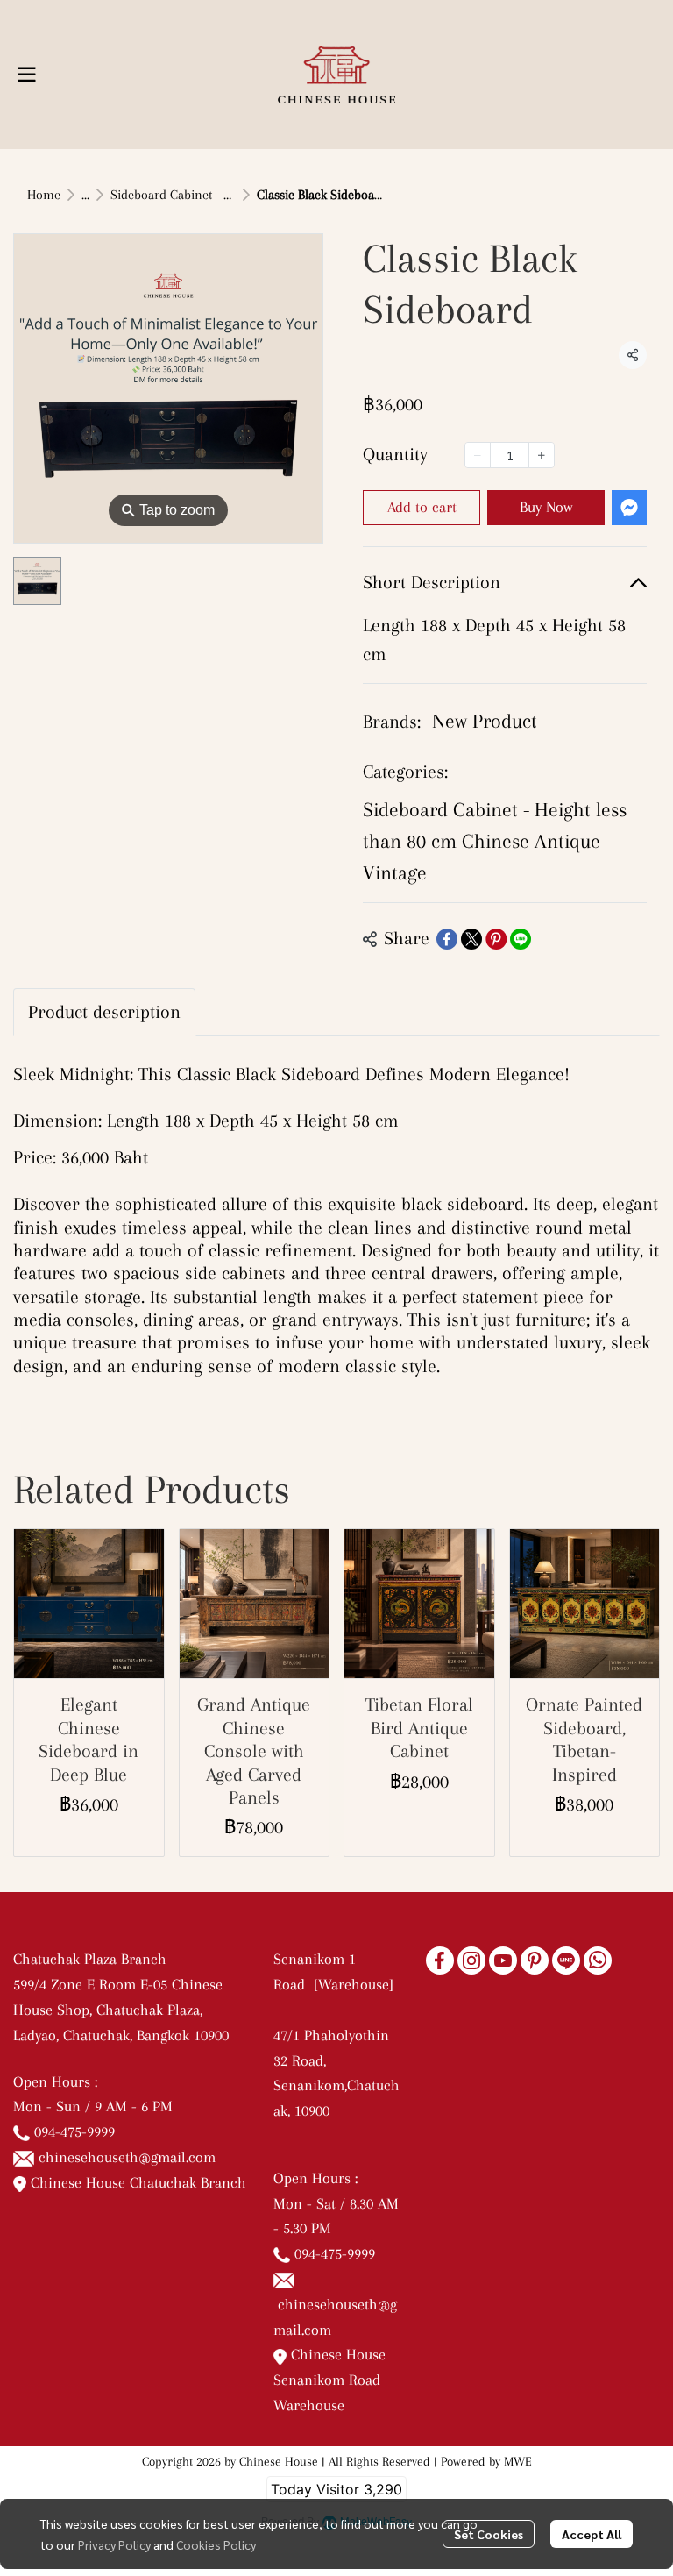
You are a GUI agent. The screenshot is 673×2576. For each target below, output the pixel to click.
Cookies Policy (216, 2544)
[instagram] (471, 1960)
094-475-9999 (74, 2131)
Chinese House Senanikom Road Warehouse (329, 2380)
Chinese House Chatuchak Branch (136, 2182)
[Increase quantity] (542, 455)
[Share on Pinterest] (496, 939)
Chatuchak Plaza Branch (90, 1959)
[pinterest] (535, 1960)
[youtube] (503, 1960)
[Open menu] (26, 75)
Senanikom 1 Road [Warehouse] (336, 1984)
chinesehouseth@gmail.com (127, 2157)
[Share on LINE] (521, 939)
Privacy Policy (114, 2544)
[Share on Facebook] (447, 939)
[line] (566, 1960)
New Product (485, 721)
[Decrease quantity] (478, 455)
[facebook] (440, 1960)
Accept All (592, 2534)
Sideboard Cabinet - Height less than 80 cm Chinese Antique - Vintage (495, 841)
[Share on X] (471, 939)
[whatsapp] (598, 1960)
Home (44, 195)
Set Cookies (489, 2534)
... (85, 195)
